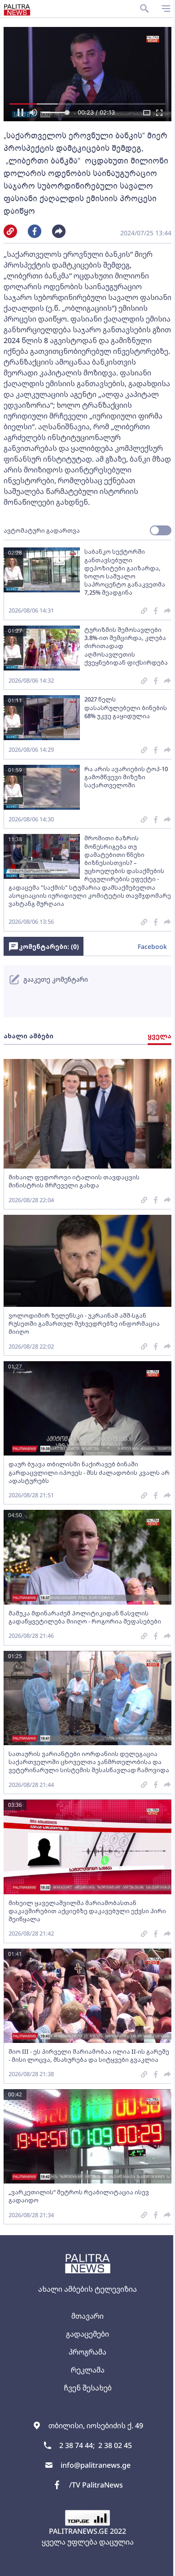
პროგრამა (87, 2352)
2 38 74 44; (77, 2445)
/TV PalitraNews (96, 2485)
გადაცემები (87, 2334)
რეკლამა (88, 2370)
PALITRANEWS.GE (79, 2531)
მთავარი (87, 2316)
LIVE (158, 2565)
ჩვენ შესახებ (88, 2388)
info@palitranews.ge (96, 2465)
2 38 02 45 (115, 2445)
